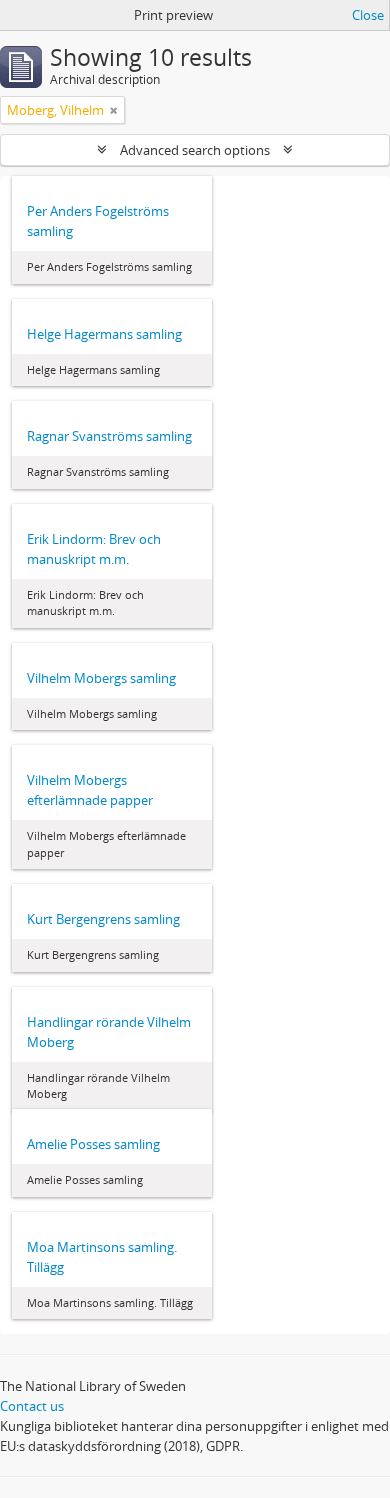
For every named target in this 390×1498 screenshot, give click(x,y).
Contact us (32, 1406)
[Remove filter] (114, 110)
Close (368, 15)
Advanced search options (195, 150)
